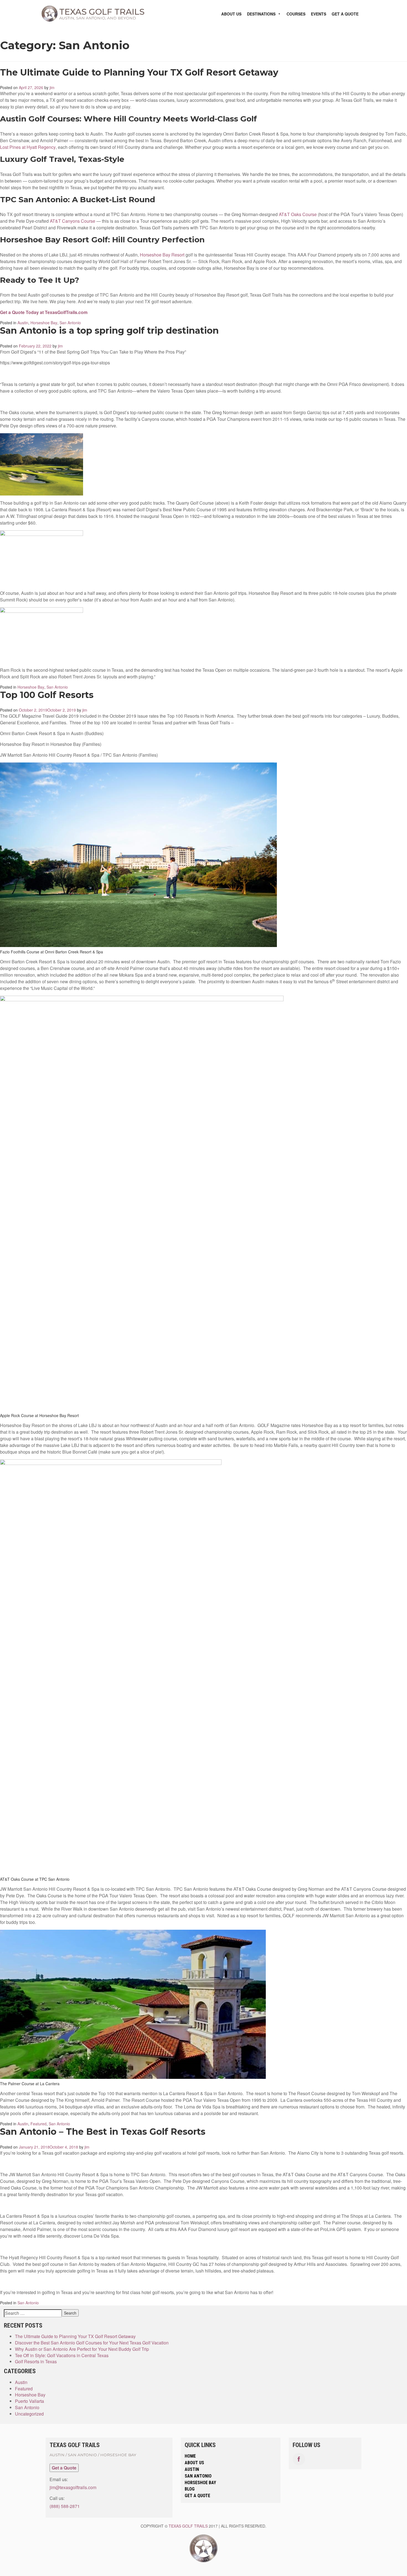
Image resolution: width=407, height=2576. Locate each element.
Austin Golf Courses (40, 119)
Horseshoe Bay (44, 323)
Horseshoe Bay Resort (162, 255)
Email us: (59, 2479)
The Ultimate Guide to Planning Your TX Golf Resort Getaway (139, 72)
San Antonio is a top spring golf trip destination (109, 331)
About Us (231, 14)
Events (319, 14)
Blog (190, 2489)
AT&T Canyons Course (73, 221)
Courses (296, 14)
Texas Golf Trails (188, 2526)
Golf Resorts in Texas (36, 2362)
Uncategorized (29, 2414)
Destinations (261, 14)
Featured (38, 2124)
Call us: (57, 2498)
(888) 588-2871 (65, 2506)
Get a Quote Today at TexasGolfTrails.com (44, 312)
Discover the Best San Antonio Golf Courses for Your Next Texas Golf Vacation (92, 2343)
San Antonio (70, 323)
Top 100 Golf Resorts (47, 695)
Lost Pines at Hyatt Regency (28, 147)
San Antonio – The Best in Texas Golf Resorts (103, 2132)
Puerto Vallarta (29, 2401)
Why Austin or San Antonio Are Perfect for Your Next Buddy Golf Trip (82, 2349)
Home (190, 2456)
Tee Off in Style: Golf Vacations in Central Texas (62, 2356)
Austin (23, 323)
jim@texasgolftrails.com (73, 2487)
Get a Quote (345, 14)
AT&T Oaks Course (298, 214)
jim (52, 87)
